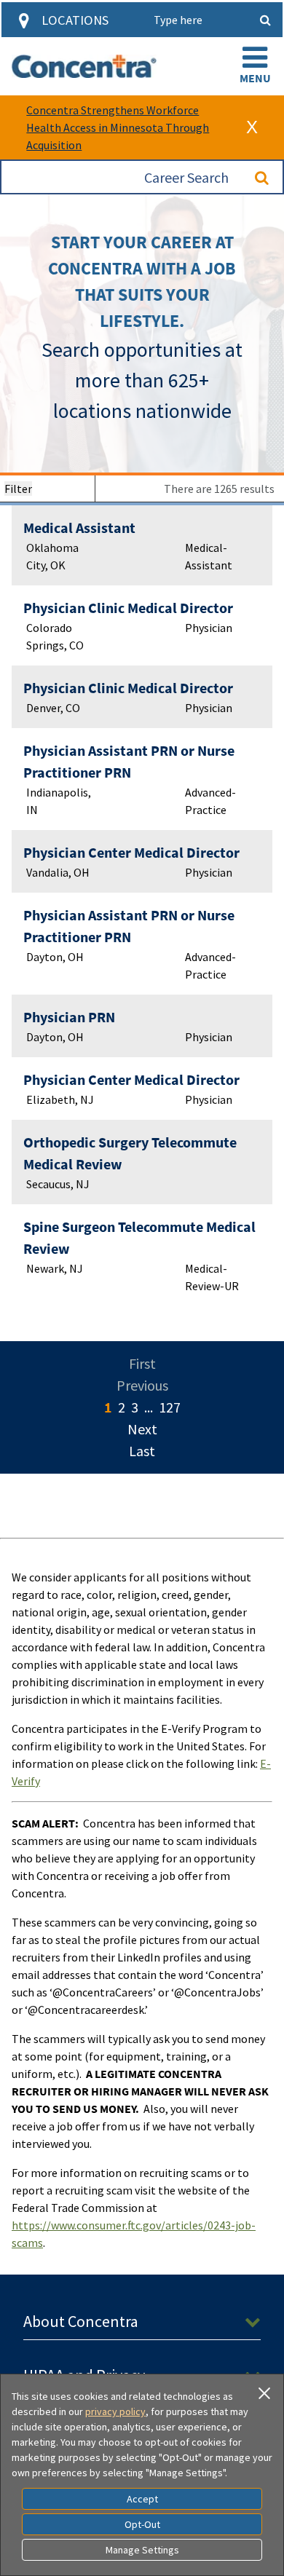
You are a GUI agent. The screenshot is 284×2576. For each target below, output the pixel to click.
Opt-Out (142, 2524)
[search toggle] (265, 20)
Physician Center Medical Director (131, 852)
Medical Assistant (79, 528)
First (142, 1363)
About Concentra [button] (81, 2321)
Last (142, 1451)
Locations (75, 20)
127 (170, 1407)
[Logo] (84, 66)
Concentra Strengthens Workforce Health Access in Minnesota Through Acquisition (118, 127)
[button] (255, 66)
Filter (18, 489)
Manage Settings (142, 2550)
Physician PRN (69, 1017)
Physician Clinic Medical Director (128, 608)
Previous (142, 1385)
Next (142, 1429)
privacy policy (115, 2411)
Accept (142, 2499)
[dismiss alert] (252, 127)
